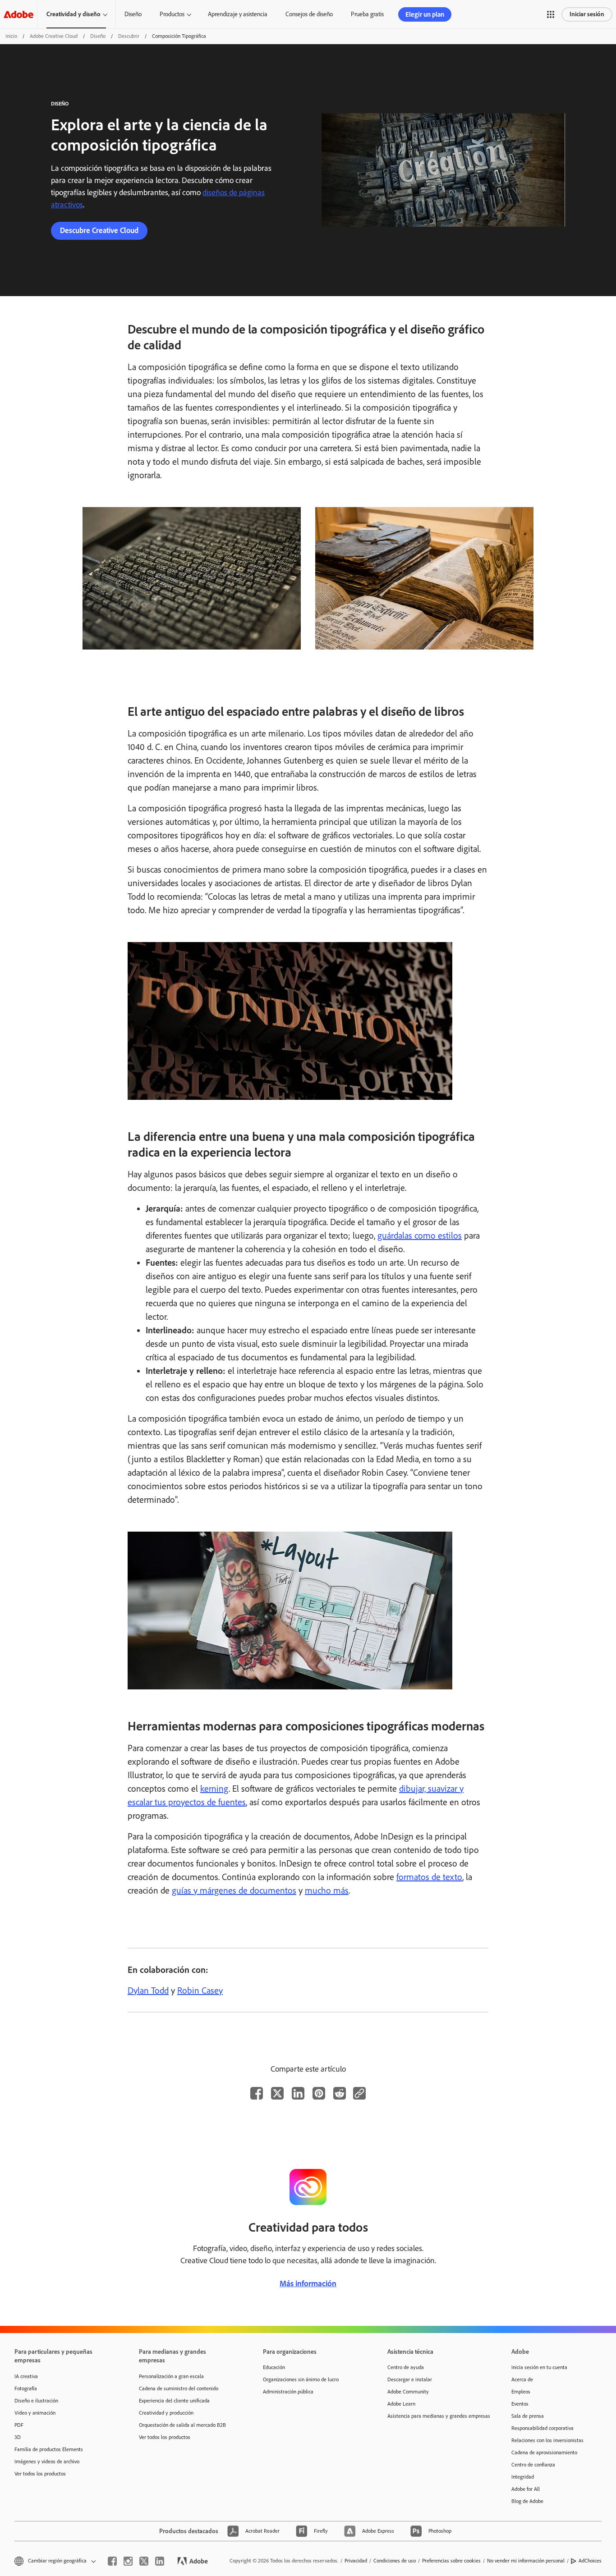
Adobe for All (526, 2489)
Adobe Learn (401, 2404)
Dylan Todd (148, 1990)
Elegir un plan (425, 14)
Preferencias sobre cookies (451, 2561)
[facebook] (112, 2561)
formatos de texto (429, 1877)
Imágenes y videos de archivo (47, 2462)
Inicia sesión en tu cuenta (539, 2367)
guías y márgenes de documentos (234, 1890)
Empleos (521, 2392)
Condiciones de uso (395, 2561)
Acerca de (522, 2379)
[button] (551, 14)
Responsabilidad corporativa (542, 2428)
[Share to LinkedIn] (298, 2093)
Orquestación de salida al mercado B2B (182, 2425)
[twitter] (144, 2561)
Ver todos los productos (40, 2474)
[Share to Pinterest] (319, 2093)
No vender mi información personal (526, 2561)
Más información (308, 2283)
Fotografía (26, 2388)
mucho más (327, 1890)
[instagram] (128, 2561)
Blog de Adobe (527, 2501)
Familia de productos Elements (49, 2449)
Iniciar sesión (587, 14)
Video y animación (35, 2413)
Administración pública (288, 2392)
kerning (214, 1789)
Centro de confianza (533, 2465)
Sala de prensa (528, 2416)
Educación (274, 2367)
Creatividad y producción (166, 2413)
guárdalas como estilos (420, 1235)
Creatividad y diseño (74, 14)
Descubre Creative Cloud (99, 230)
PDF (19, 2425)
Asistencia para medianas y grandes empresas (436, 2416)
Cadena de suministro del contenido (179, 2388)
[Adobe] (18, 14)
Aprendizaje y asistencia (238, 14)
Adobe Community (408, 2392)
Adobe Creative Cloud (54, 36)
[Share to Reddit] (340, 2093)
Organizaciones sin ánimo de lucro (301, 2379)
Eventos (520, 2404)
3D (18, 2437)
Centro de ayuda (406, 2367)
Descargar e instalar (410, 2379)
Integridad (523, 2477)
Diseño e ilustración (36, 2401)
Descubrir (129, 36)
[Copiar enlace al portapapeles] (359, 2093)
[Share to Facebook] (257, 2093)
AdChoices (590, 2561)
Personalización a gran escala (171, 2376)
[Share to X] (277, 2093)
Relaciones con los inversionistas (547, 2440)
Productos (172, 14)
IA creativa (26, 2376)
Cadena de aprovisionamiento (544, 2452)
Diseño (133, 14)
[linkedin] (160, 2561)
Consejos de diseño (309, 14)
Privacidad (356, 2561)
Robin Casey (200, 1990)
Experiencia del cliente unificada (174, 2401)
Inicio (11, 36)
